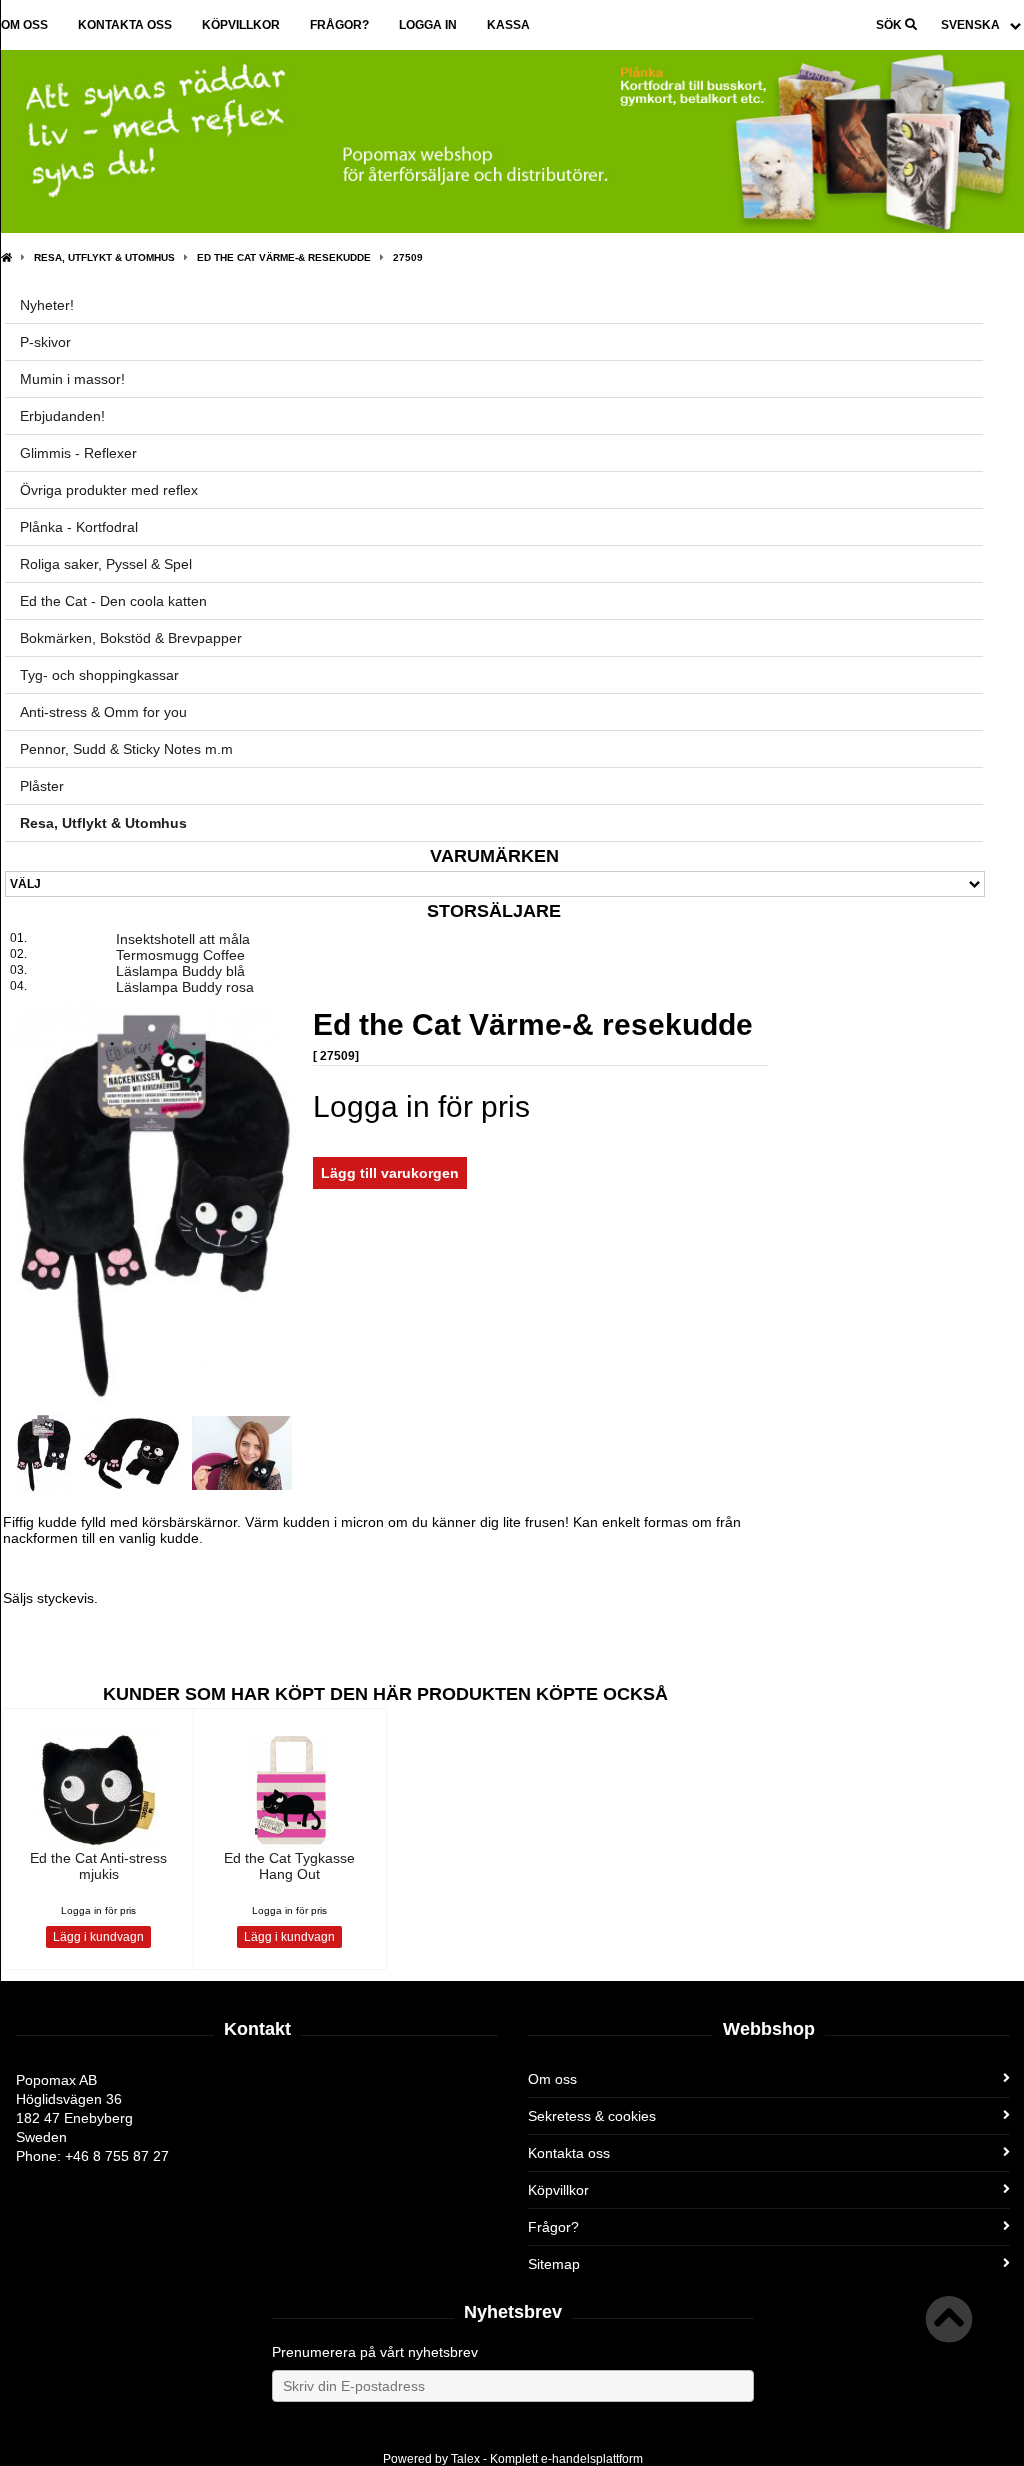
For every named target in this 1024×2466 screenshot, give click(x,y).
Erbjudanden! (62, 416)
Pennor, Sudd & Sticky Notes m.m (126, 749)
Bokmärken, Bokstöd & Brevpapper (131, 638)
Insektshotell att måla (183, 939)
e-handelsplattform (592, 2459)
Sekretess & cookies (592, 2116)
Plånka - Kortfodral (79, 527)
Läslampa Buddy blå (180, 971)
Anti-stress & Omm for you (103, 712)
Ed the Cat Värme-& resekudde (284, 257)
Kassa (508, 25)
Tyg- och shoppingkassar (99, 675)
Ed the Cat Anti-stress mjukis (98, 1866)
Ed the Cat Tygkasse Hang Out (289, 1866)
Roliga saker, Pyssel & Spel (106, 564)
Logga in (428, 25)
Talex (465, 2459)
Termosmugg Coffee (180, 955)
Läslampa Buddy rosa (185, 987)
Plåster (42, 786)
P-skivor (45, 342)
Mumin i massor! (72, 379)
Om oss (24, 25)
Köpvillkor (241, 25)
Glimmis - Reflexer (78, 453)
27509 (408, 257)
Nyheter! (47, 305)
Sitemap (554, 2264)
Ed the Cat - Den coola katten (113, 601)
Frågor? (339, 25)
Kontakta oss (125, 25)
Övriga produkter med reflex (109, 490)
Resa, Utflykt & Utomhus (104, 257)
